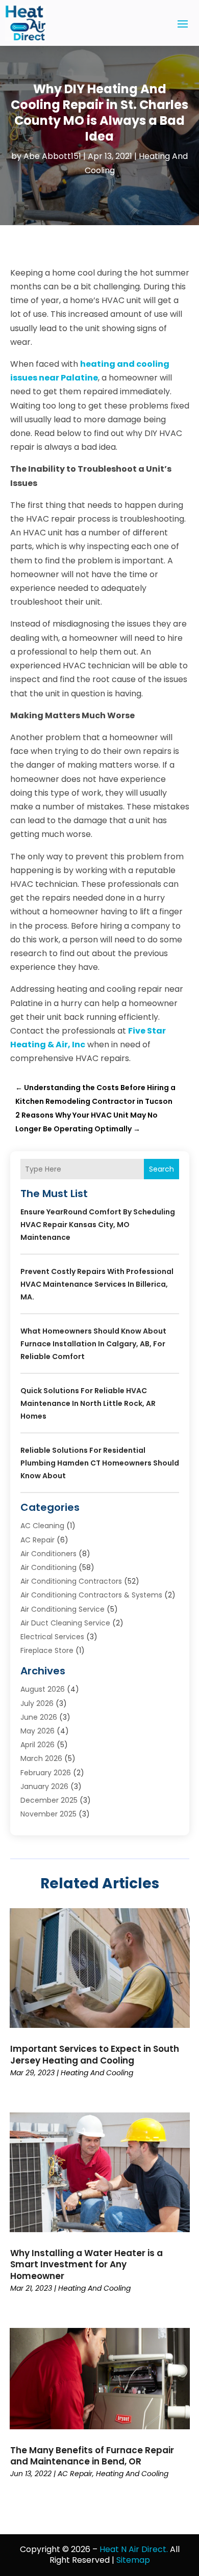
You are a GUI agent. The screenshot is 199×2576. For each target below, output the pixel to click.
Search (161, 1169)
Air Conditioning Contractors (71, 1581)
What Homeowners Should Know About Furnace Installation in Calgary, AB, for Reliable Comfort (93, 1344)
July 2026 (37, 1703)
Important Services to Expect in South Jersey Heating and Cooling (95, 2054)
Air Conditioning (48, 1567)
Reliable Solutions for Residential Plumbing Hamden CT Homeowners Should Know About (100, 1463)
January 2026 (44, 1786)
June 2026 (39, 1717)
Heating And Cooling (97, 2073)
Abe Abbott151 (52, 156)
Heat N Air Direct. (134, 2549)
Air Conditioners (48, 1554)
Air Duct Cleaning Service (65, 1623)
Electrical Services (52, 1637)
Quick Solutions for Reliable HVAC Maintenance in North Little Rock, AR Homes (88, 1403)
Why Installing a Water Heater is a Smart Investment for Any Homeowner (86, 2264)
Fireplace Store (47, 1650)
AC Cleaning (42, 1526)
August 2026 (43, 1689)
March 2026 (41, 1758)
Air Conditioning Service (63, 1609)
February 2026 (46, 1773)
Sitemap (133, 2560)
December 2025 (49, 1800)
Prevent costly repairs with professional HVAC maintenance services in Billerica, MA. (97, 1284)
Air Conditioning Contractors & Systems (91, 1595)
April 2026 (38, 1745)
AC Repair (38, 1540)
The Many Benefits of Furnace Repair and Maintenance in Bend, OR (92, 2456)
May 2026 (38, 1731)
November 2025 (48, 1814)
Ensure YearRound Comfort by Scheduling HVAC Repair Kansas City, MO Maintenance (98, 1225)
